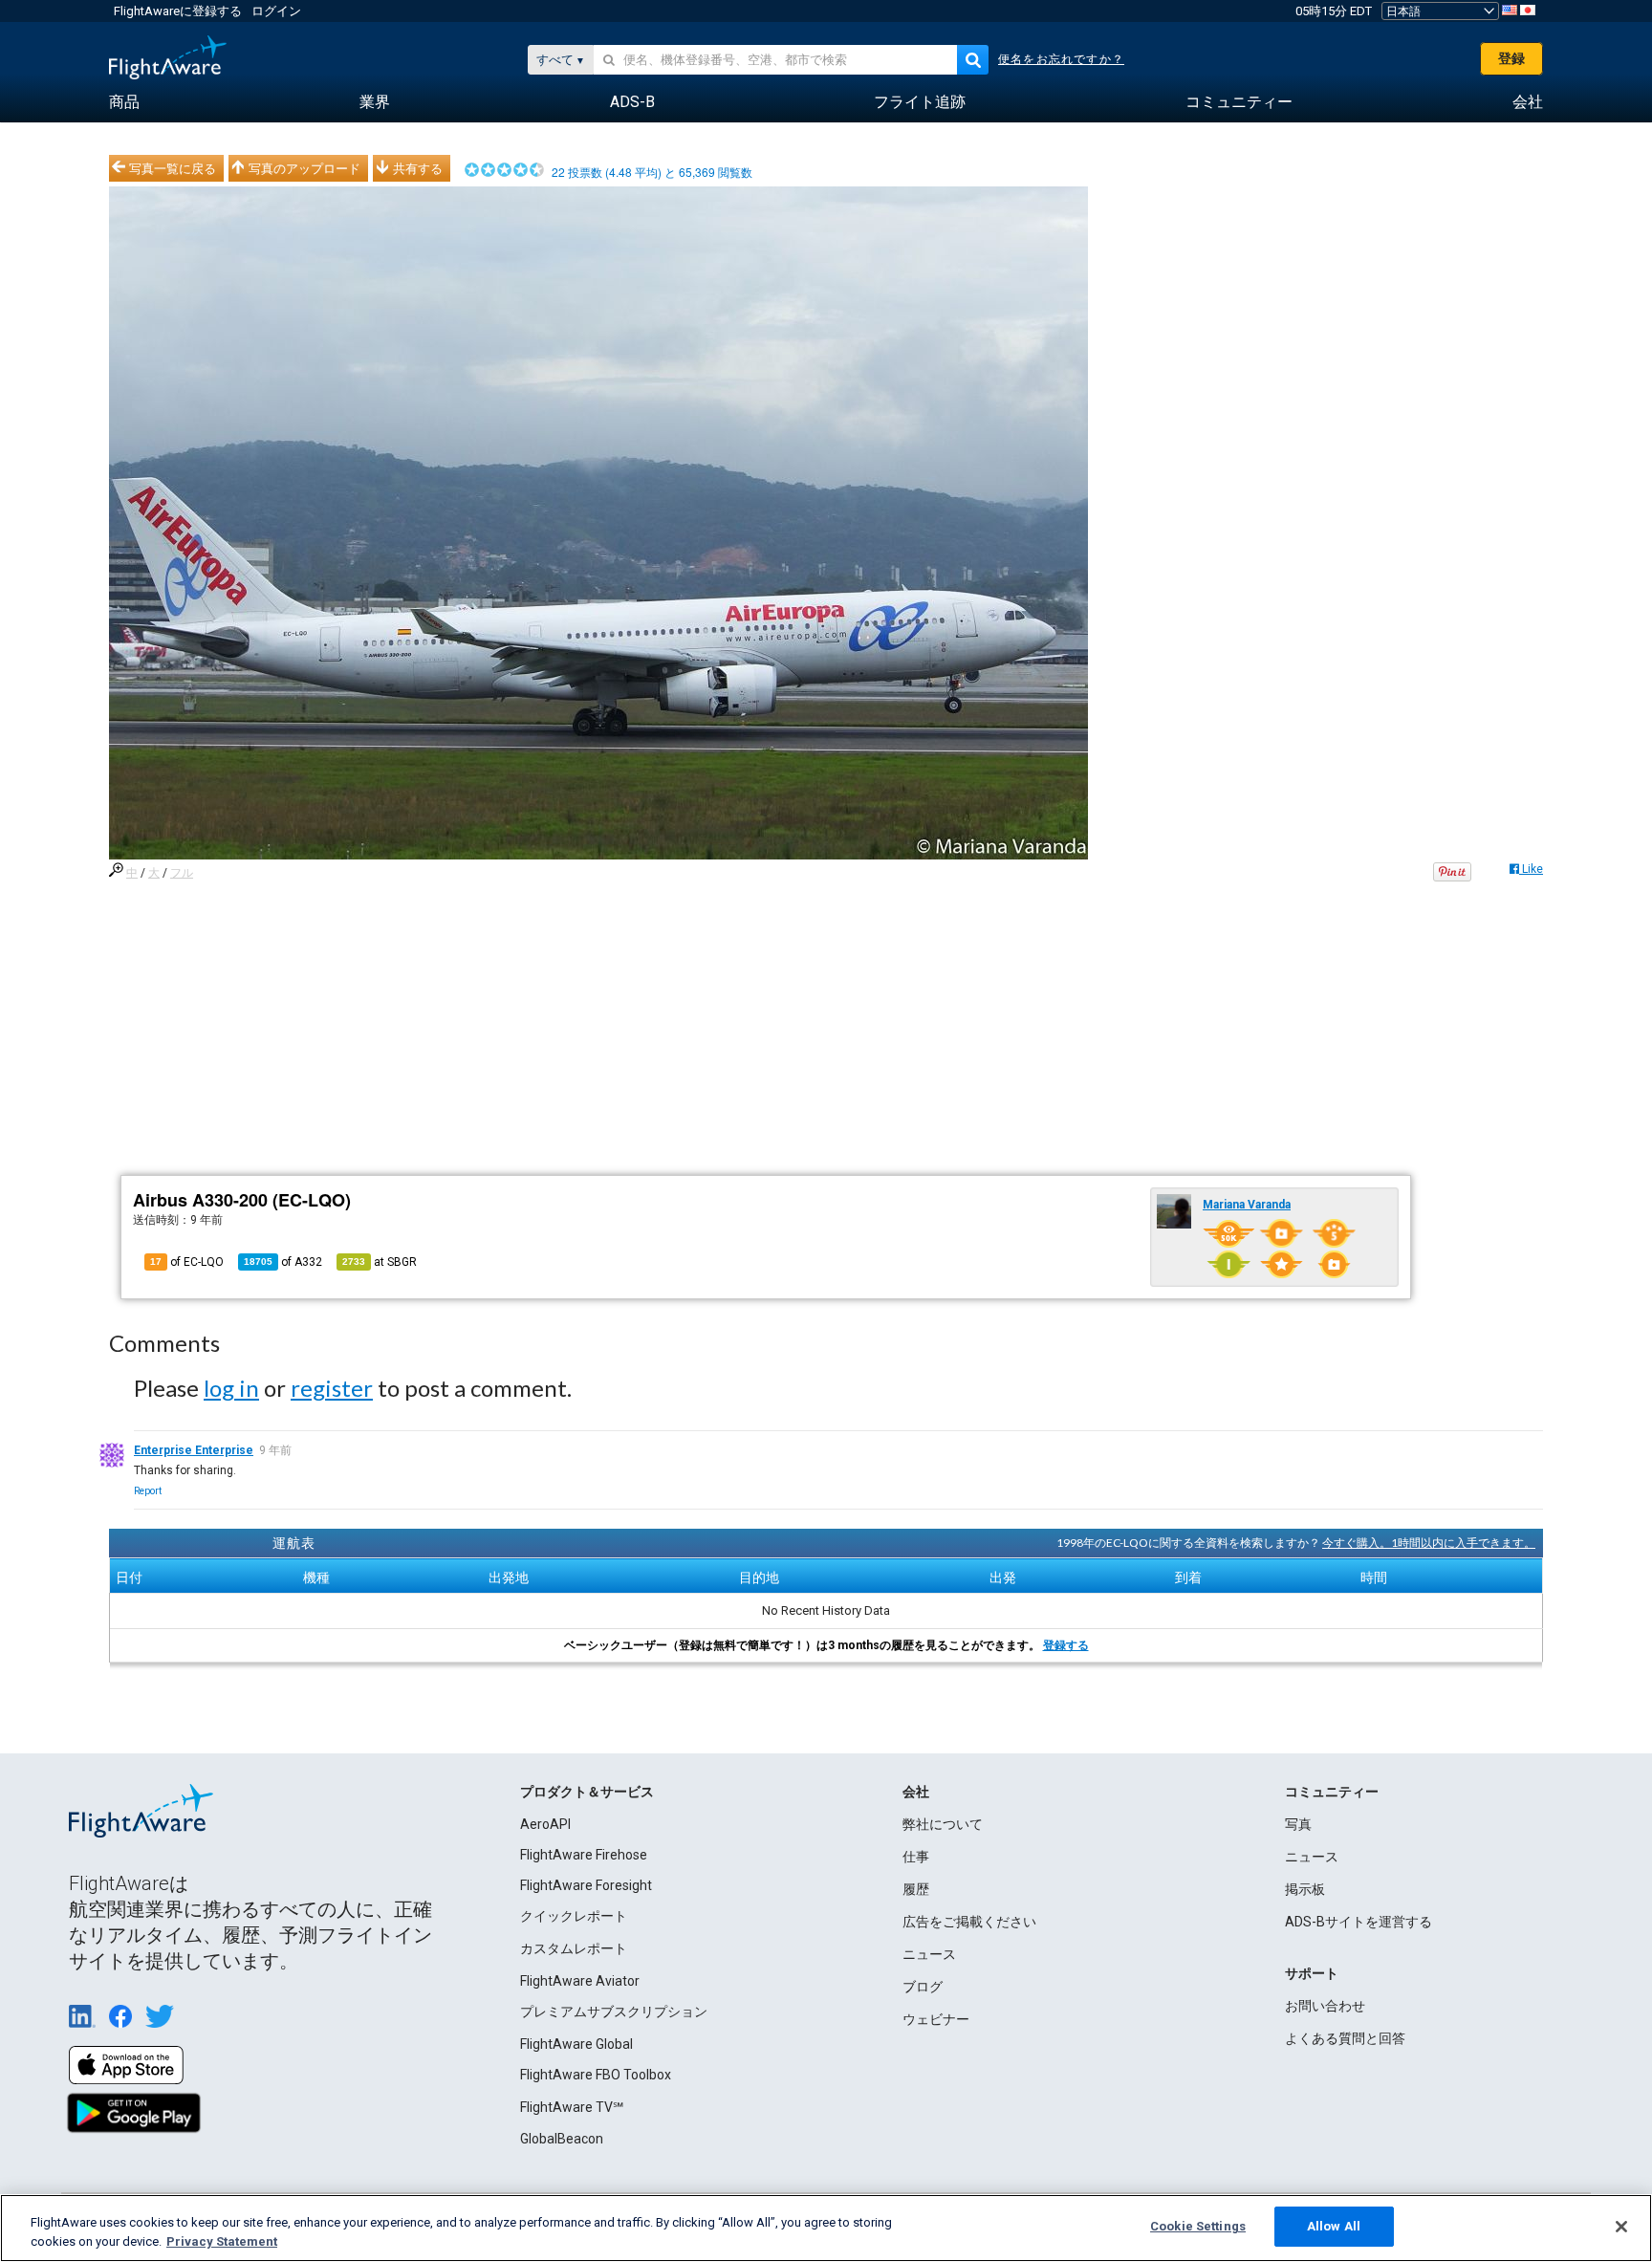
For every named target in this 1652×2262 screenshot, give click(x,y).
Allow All (1334, 2226)
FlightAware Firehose (584, 1855)
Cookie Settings (1198, 2226)
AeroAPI (545, 1824)
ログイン (276, 11)
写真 (1298, 1824)
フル (182, 873)
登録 (1511, 58)
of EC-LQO (187, 1262)
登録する (1066, 1645)
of (283, 1262)
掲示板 (1305, 1889)
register (332, 1388)
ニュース (929, 1954)
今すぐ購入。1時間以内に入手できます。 (1429, 1543)
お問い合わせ (1325, 2006)
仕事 (916, 1857)
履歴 (916, 1889)
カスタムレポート (574, 1948)
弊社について (943, 1824)
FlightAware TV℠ (572, 2107)
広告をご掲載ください (969, 1922)
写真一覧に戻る (173, 168)
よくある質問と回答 (1345, 2038)
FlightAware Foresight (586, 1885)
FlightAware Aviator (580, 1981)
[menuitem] (124, 102)
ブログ (923, 1987)
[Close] (1621, 2227)
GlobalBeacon (562, 2139)
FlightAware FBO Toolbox (596, 2075)
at (380, 1262)
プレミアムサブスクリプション (614, 2012)
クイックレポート (574, 1916)
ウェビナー (936, 2019)
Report (148, 1491)
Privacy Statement (222, 2241)
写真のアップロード (304, 168)
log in (231, 1388)
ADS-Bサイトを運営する (1359, 1922)
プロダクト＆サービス (587, 1792)
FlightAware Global (576, 2044)
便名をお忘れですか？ (1061, 59)
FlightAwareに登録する (178, 11)
